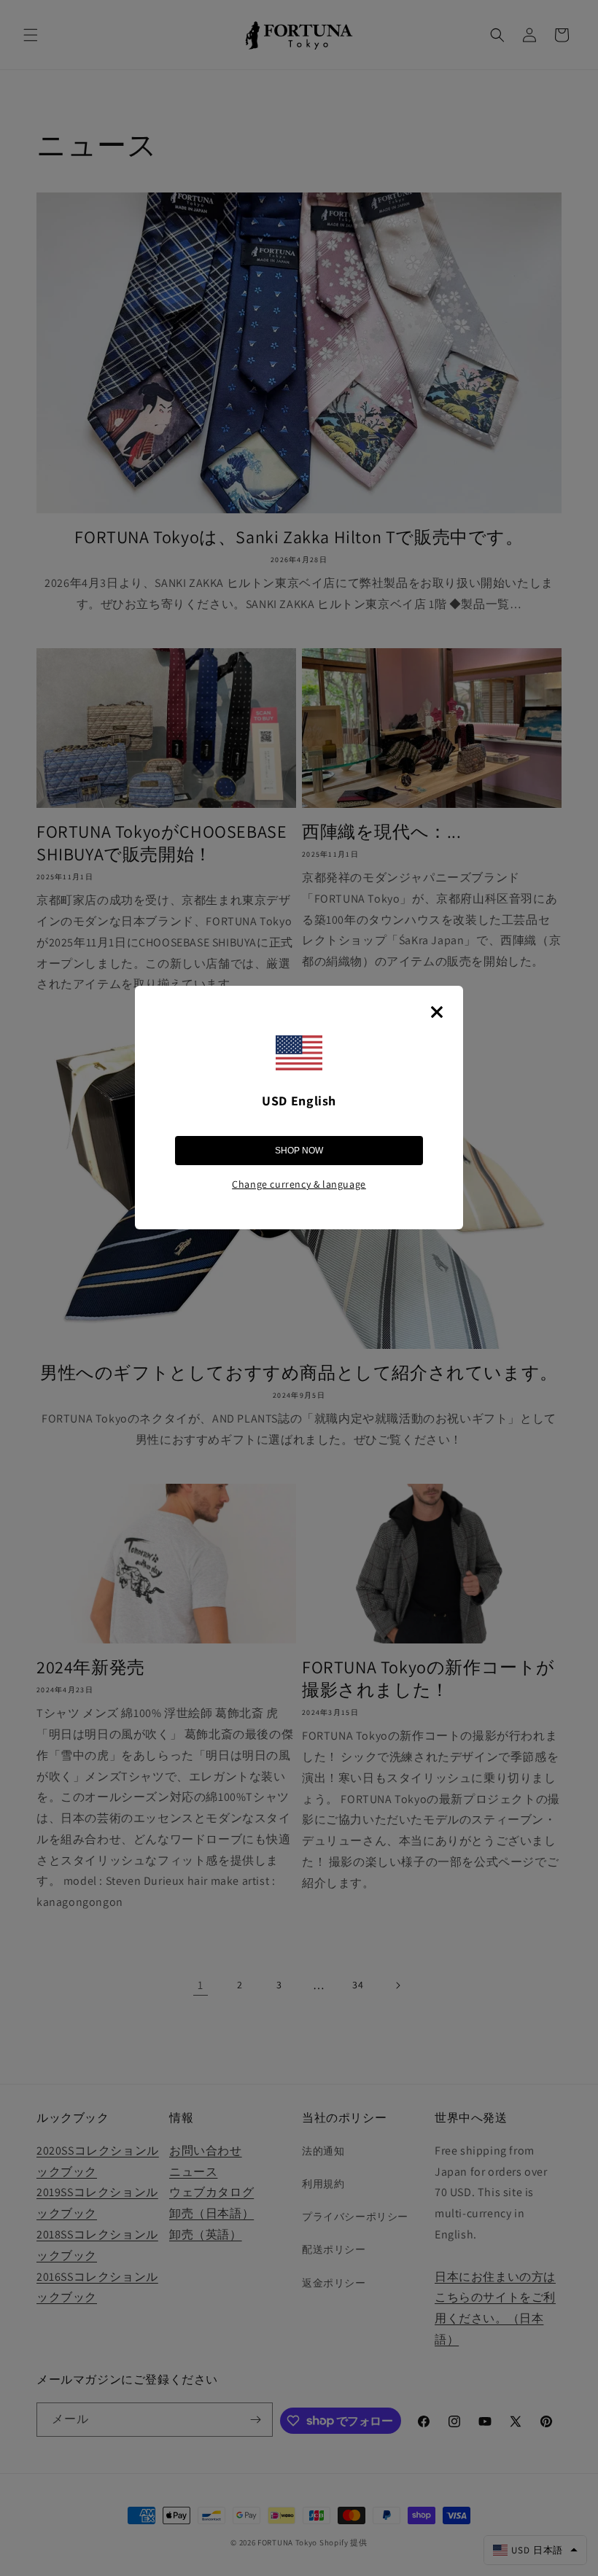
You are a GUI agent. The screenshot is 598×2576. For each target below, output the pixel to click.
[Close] (437, 1012)
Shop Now (299, 1151)
